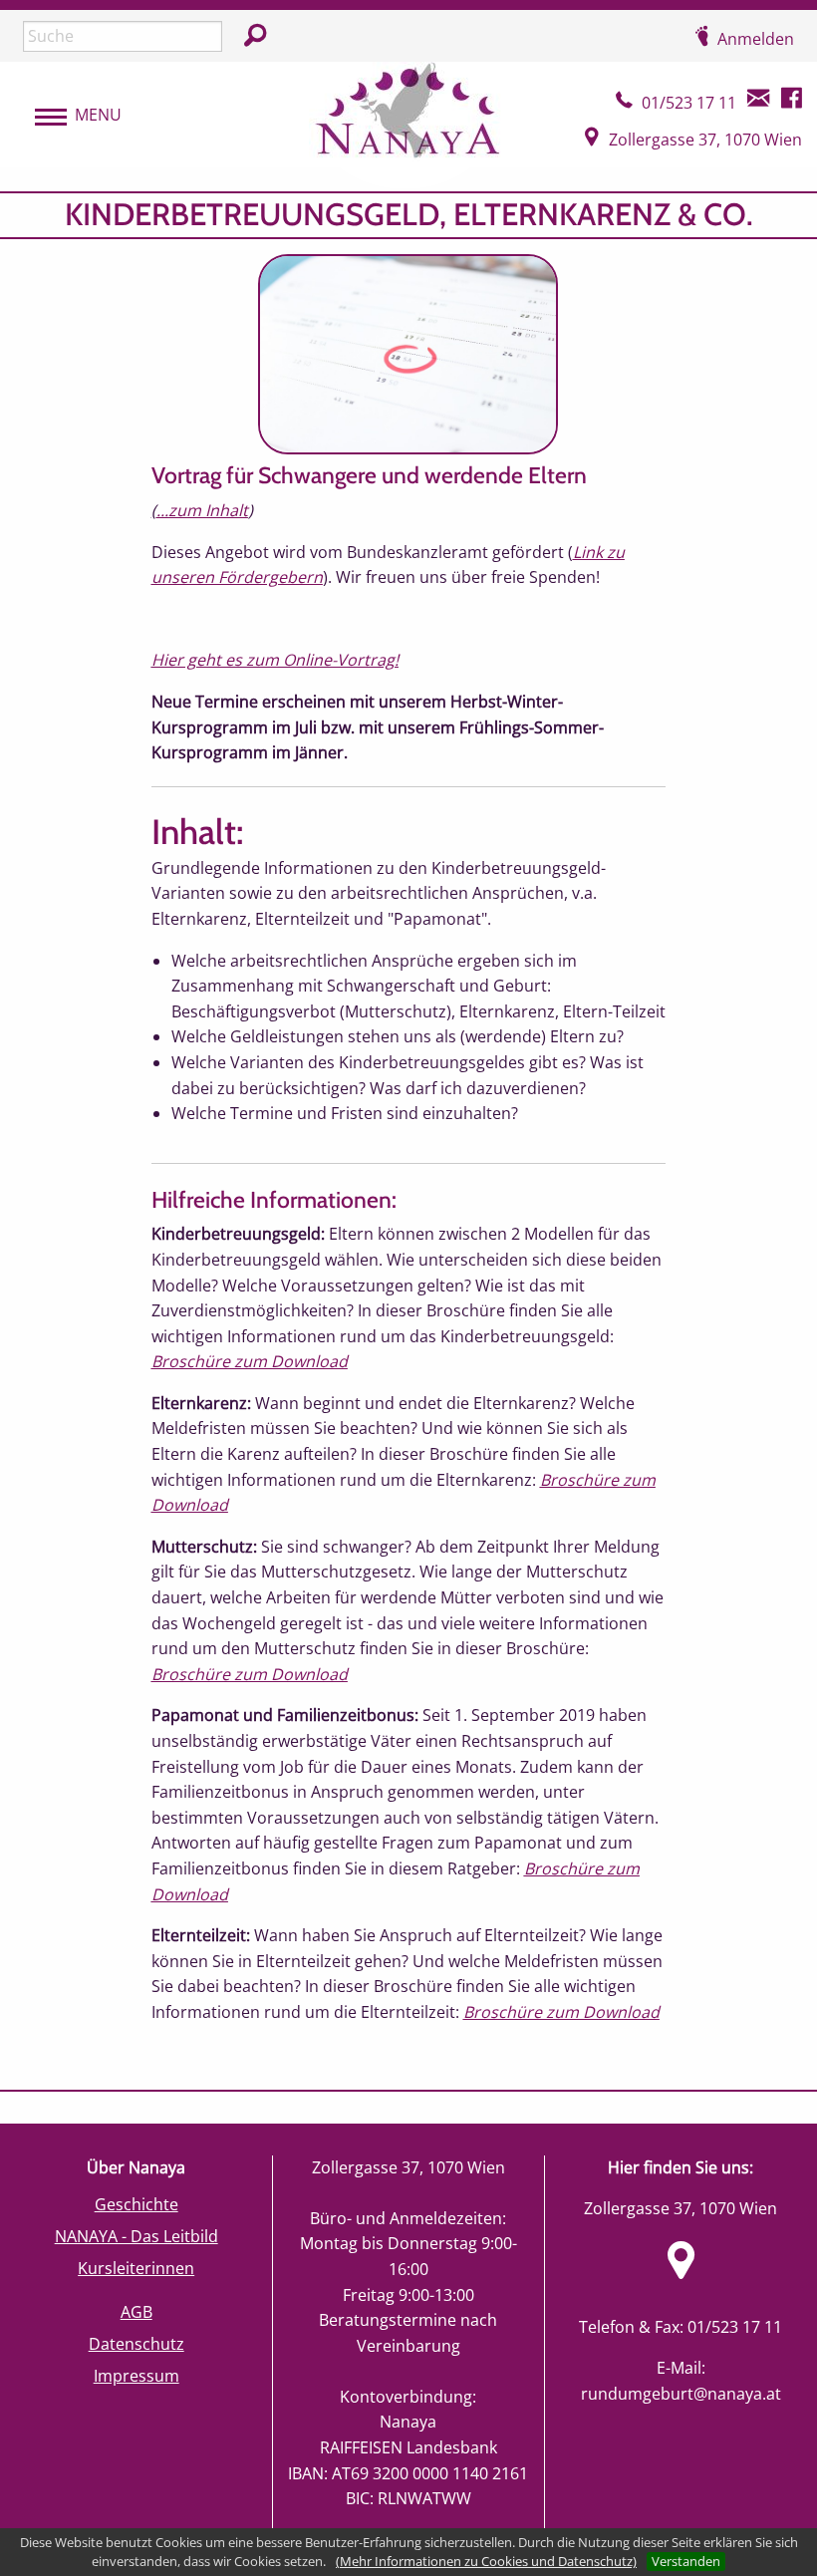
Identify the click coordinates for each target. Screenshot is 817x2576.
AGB (136, 2312)
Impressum (136, 2376)
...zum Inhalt (202, 510)
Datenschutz (136, 2344)
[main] (408, 1141)
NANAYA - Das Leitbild (136, 2236)
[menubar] (68, 116)
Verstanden (686, 2561)
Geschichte (136, 2204)
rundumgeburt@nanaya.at (681, 2394)
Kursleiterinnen (136, 2268)
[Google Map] (681, 2272)
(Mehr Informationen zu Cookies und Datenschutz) (486, 2561)
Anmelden (756, 39)
